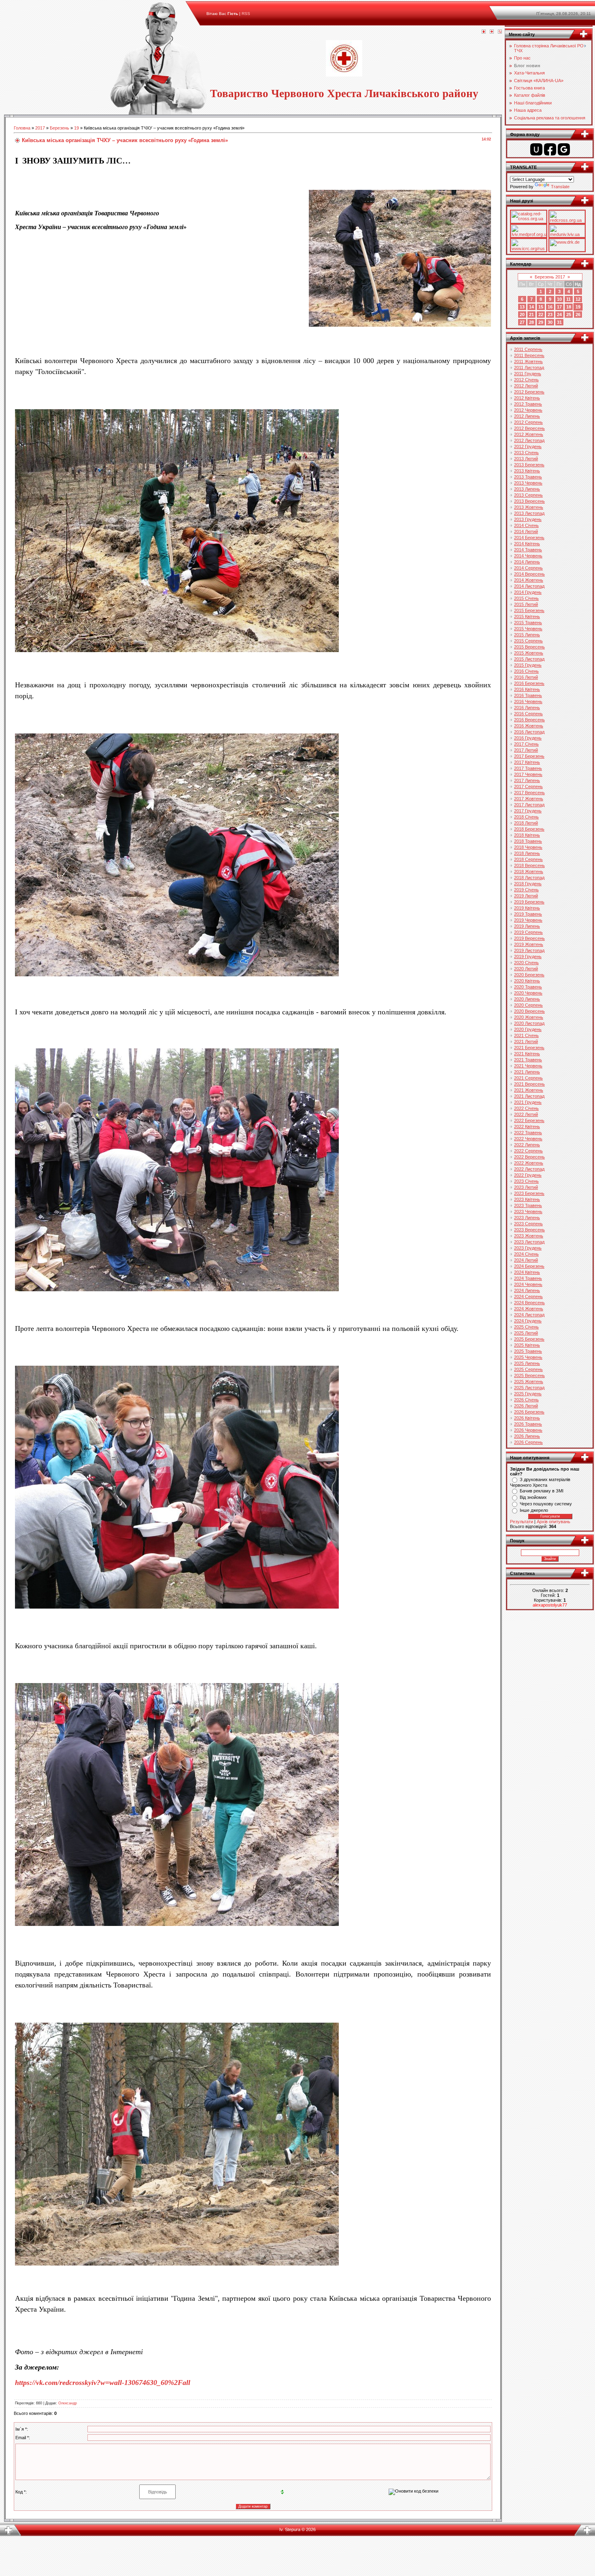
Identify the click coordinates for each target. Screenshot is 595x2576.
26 (578, 315)
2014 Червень (528, 556)
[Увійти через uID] (536, 149)
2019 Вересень (529, 938)
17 (559, 307)
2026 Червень (528, 1430)
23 (550, 315)
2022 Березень (529, 1120)
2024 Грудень (528, 1321)
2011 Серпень (528, 349)
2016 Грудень (528, 738)
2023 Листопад (529, 1242)
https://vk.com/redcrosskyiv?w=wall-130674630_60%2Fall (103, 2383)
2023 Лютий (526, 1187)
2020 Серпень (528, 1005)
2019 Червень (528, 920)
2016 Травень (528, 695)
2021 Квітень (527, 1054)
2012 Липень (527, 416)
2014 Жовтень (529, 580)
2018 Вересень (529, 865)
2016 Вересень (529, 720)
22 (541, 315)
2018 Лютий (526, 823)
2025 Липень (527, 1363)
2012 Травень (528, 404)
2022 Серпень (528, 1151)
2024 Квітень (527, 1272)
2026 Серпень (528, 1442)
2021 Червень (528, 1066)
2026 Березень (529, 1412)
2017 (40, 128)
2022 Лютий (526, 1114)
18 (569, 307)
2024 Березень (529, 1266)
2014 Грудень (528, 592)
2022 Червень (528, 1139)
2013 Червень (528, 483)
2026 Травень (528, 1424)
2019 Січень (526, 890)
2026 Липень (527, 1436)
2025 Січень (526, 1327)
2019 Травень (528, 914)
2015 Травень (528, 623)
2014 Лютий (526, 531)
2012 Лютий (526, 386)
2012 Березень (529, 392)
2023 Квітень (527, 1199)
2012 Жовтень (529, 434)
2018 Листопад (529, 878)
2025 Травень (528, 1351)
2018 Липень (527, 853)
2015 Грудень (528, 665)
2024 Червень (528, 1284)
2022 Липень (527, 1145)
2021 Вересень (529, 1084)
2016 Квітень (527, 689)
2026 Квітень (527, 1418)
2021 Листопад (529, 1096)
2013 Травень (528, 477)
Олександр (68, 2403)
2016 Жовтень (529, 726)
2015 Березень (529, 610)
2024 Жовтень (529, 1309)
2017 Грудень (528, 811)
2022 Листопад (529, 1169)
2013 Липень (527, 489)
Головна (22, 128)
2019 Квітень (527, 908)
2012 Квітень (527, 398)
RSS (246, 14)
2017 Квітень (527, 762)
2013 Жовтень (529, 507)
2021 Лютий (526, 1041)
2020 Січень (526, 963)
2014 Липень (527, 562)
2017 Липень (527, 780)
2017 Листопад (529, 805)
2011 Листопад (529, 368)
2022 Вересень (529, 1157)
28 (531, 322)
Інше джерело (534, 1510)
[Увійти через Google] (564, 149)
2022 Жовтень (529, 1163)
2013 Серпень (528, 495)
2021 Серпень (528, 1078)
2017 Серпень (528, 786)
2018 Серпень (528, 859)
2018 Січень (526, 817)
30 (550, 322)
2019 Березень (529, 902)
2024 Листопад (529, 1315)
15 (541, 307)
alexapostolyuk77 (550, 1605)
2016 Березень (529, 683)
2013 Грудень (528, 519)
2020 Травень (528, 987)
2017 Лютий (526, 750)
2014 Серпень (528, 568)
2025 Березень (529, 1339)
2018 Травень (528, 841)
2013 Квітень (527, 471)
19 (76, 128)
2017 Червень (528, 774)
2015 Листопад (529, 659)
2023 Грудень (528, 1248)
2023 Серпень (528, 1224)
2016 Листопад (529, 732)
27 (522, 322)
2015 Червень (528, 629)
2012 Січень (526, 380)
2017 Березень (529, 756)
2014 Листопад (529, 586)
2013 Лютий (526, 459)
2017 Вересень (529, 793)
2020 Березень (529, 975)
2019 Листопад (529, 950)
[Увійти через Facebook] (550, 149)
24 (559, 315)
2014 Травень (528, 550)
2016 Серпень (528, 714)
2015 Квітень (527, 616)
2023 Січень (526, 1181)
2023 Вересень (529, 1230)
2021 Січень (526, 1035)
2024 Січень (526, 1254)
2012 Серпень (528, 422)
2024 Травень (528, 1278)
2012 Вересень (529, 428)
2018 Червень (528, 847)
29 (541, 322)
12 (578, 299)
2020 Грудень (528, 1029)
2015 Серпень (528, 641)
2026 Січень (526, 1400)
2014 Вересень (529, 574)
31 (559, 322)
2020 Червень (528, 993)
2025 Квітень (527, 1345)
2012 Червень (528, 410)
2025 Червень (528, 1357)
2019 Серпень (528, 932)
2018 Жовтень (529, 871)
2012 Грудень (528, 446)
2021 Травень (528, 1060)
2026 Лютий (526, 1406)
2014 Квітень (527, 544)
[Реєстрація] (492, 32)
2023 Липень (527, 1218)
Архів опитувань (554, 1522)
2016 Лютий (526, 677)
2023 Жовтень (529, 1236)
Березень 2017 (550, 277)
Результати (522, 1522)
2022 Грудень (528, 1175)
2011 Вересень (529, 355)
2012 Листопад (529, 440)
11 (568, 299)
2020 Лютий (526, 969)
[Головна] (484, 32)
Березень (59, 128)
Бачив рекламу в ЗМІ (542, 1491)
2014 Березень (529, 538)
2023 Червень (528, 1211)
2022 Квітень (527, 1126)
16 (550, 307)
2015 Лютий (526, 604)
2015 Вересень (529, 647)
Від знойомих (533, 1497)
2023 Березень (529, 1193)
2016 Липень (527, 708)
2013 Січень (526, 453)
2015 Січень (526, 598)
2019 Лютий (526, 896)
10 (559, 299)
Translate (560, 187)
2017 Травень (528, 768)
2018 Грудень (528, 884)
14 (531, 307)
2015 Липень (527, 635)
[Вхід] (500, 32)
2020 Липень (527, 999)
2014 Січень (526, 525)
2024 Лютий (526, 1260)
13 (522, 307)
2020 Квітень (527, 981)
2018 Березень (529, 829)
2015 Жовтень (529, 653)
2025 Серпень (528, 1369)
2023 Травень (528, 1205)
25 (569, 315)
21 (531, 315)
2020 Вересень (529, 1011)
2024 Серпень (528, 1297)
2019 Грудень (528, 956)
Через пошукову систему (546, 1504)
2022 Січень (526, 1108)
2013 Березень (529, 465)
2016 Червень (528, 701)
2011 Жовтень (528, 361)
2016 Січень (526, 671)
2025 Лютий (526, 1333)
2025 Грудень (528, 1394)
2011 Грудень (528, 374)
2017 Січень (526, 744)
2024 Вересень (529, 1303)
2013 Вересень (529, 501)
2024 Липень (527, 1290)
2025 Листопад (529, 1388)
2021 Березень (529, 1048)
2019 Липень (527, 926)
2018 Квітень (527, 835)
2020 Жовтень (529, 1017)
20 (522, 315)
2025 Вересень (529, 1375)
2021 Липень (527, 1072)
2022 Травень (528, 1133)
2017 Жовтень (529, 799)
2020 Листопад (529, 1023)
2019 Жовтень (529, 944)
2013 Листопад (529, 513)
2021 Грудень (528, 1102)
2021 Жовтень (529, 1090)
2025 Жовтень (529, 1382)
